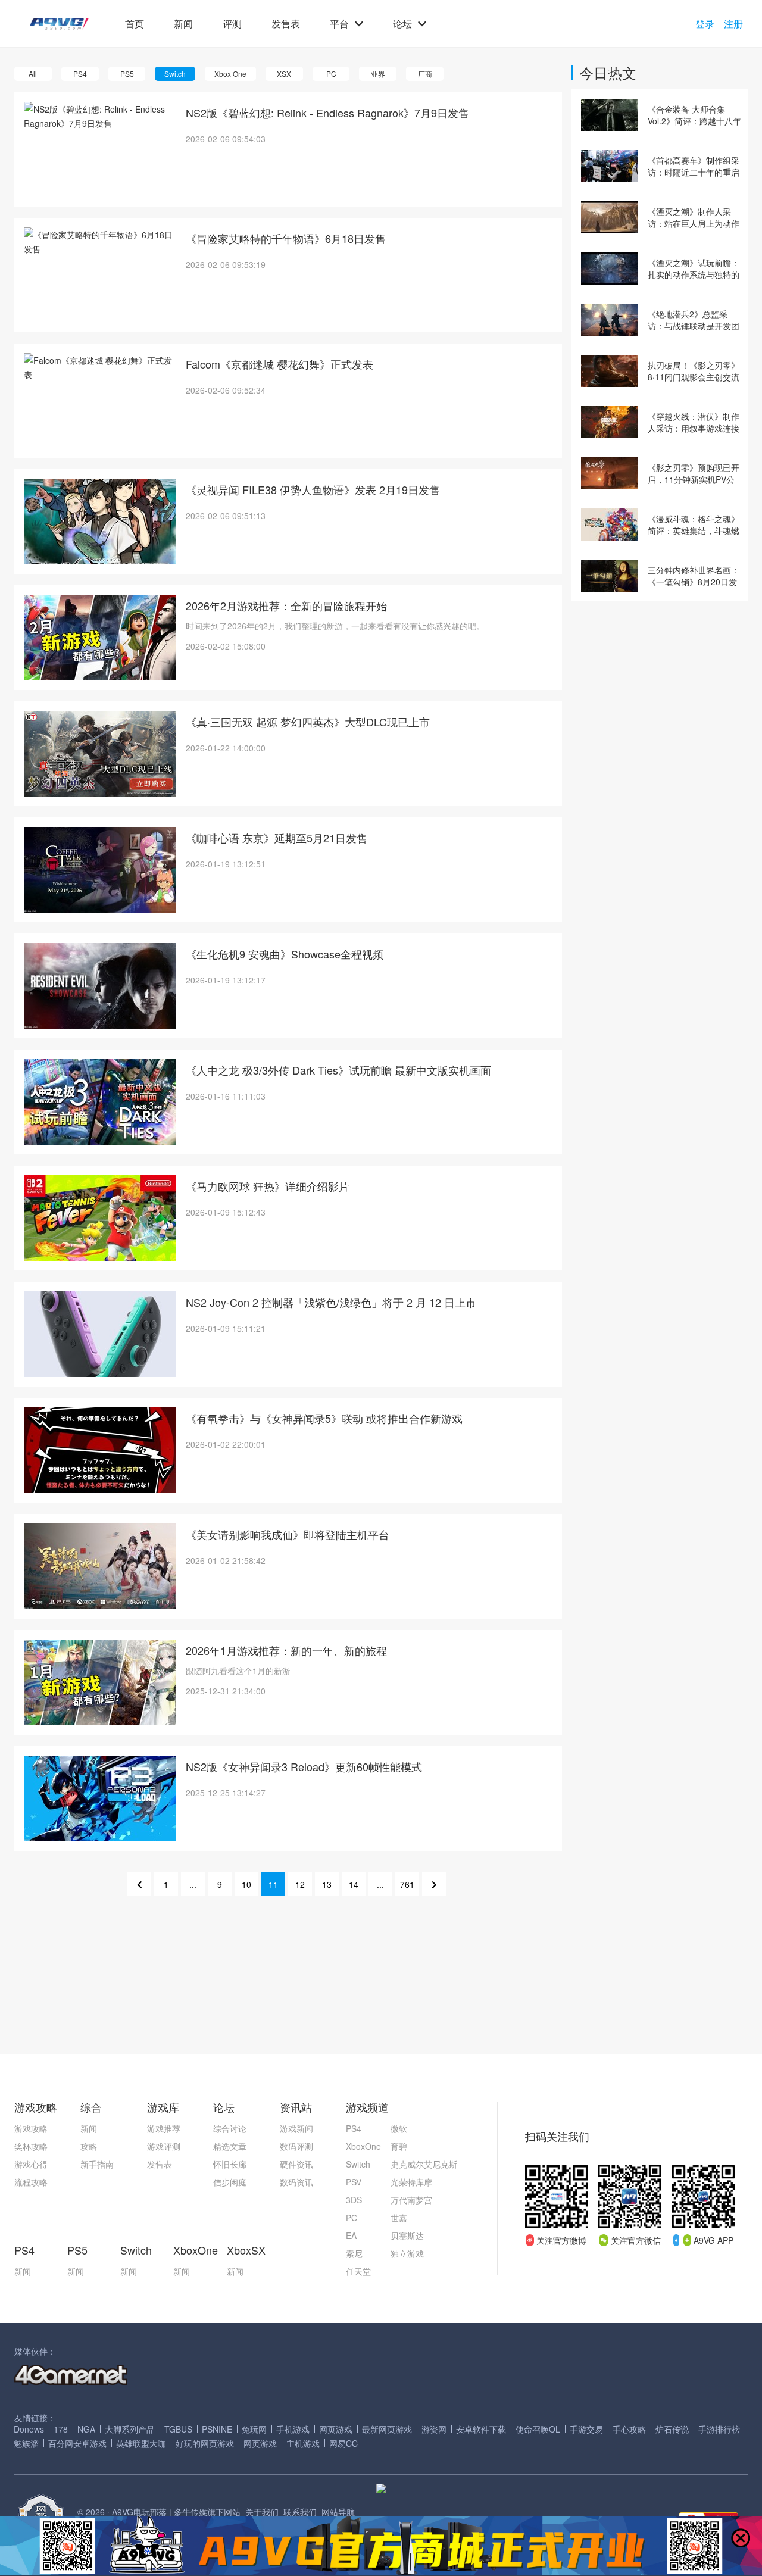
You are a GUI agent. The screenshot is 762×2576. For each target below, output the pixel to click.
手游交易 (586, 2429)
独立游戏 (407, 2253)
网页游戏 (336, 2429)
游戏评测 (164, 2146)
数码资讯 (296, 2182)
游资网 (434, 2429)
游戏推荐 (164, 2128)
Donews (29, 2429)
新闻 (183, 24)
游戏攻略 (31, 2128)
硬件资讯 (296, 2164)
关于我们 (262, 2512)
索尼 (354, 2253)
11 (273, 1884)
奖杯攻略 (31, 2146)
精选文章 (230, 2146)
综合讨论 (230, 2128)
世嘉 (399, 2218)
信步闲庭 (230, 2182)
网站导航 (338, 2512)
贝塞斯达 (407, 2235)
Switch (358, 2164)
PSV (354, 2182)
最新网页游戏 (387, 2429)
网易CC (343, 2443)
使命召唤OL (538, 2429)
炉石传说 (672, 2429)
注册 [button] (733, 24)
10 (246, 1884)
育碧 (399, 2146)
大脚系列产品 (130, 2429)
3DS (354, 2200)
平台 (339, 24)
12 (300, 1884)
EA (351, 2235)
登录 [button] (705, 24)
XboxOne (363, 2146)
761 (407, 1884)
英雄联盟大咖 (141, 2443)
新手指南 (97, 2164)
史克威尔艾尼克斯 (424, 2164)
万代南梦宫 (411, 2200)
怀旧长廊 (230, 2164)
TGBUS (178, 2429)
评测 (232, 24)
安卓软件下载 (481, 2429)
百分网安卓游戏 (77, 2443)
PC (352, 2218)
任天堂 (358, 2271)
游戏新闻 (296, 2128)
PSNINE (217, 2429)
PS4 (354, 2128)
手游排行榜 (719, 2429)
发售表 (286, 24)
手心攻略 (629, 2429)
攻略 (89, 2146)
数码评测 (296, 2146)
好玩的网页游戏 (205, 2443)
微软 (399, 2128)
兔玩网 (254, 2429)
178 (61, 2429)
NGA (86, 2429)
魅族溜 (26, 2443)
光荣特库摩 (411, 2182)
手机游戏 (293, 2429)
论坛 (402, 24)
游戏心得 (31, 2164)
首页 (135, 24)
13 (327, 1884)
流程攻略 (31, 2182)
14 (354, 1884)
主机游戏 (303, 2443)
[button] (59, 24)
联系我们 (300, 2512)
